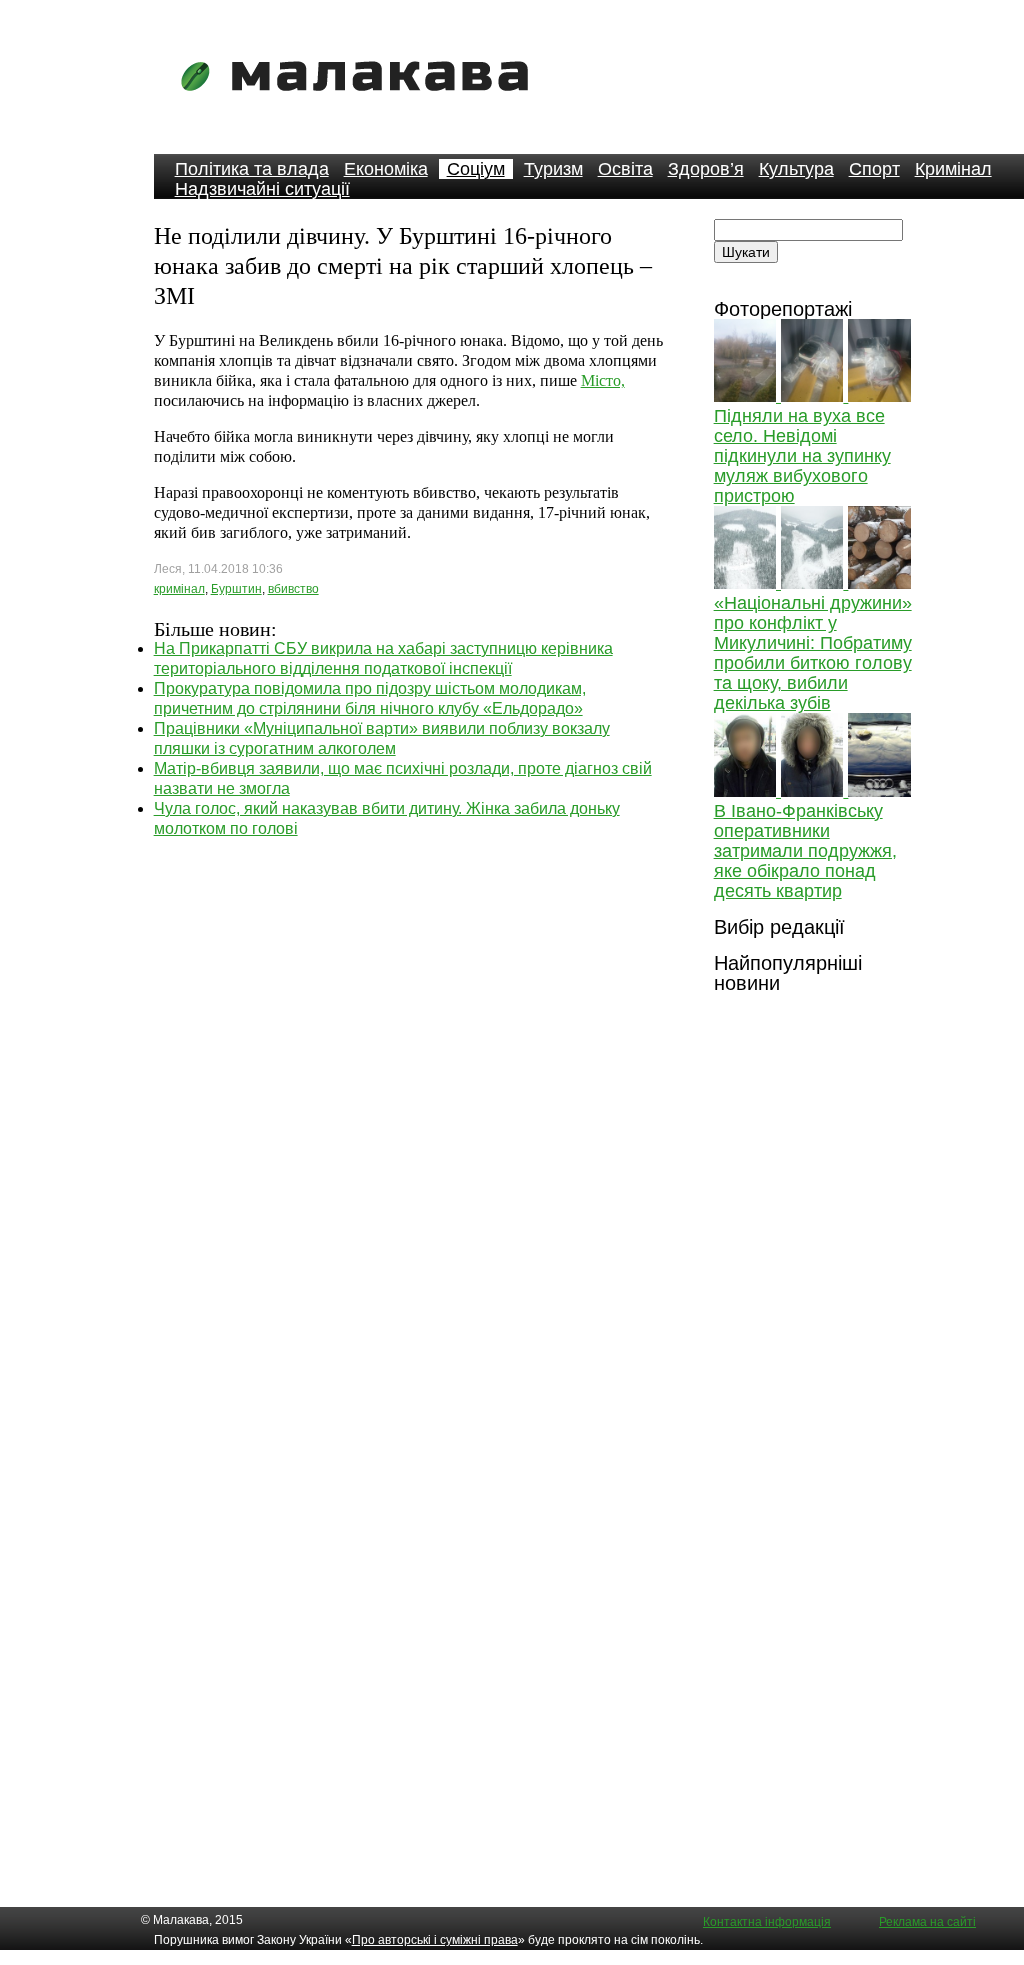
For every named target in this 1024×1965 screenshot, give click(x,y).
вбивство (293, 589)
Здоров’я (706, 169)
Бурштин (236, 589)
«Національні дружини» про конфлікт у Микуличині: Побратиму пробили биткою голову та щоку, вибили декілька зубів (813, 653)
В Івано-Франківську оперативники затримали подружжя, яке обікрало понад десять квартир (805, 851)
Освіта (625, 169)
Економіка (386, 169)
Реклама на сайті (927, 1922)
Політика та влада (252, 169)
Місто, (603, 380)
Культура (796, 169)
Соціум (476, 169)
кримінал (179, 589)
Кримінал (953, 169)
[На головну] (361, 104)
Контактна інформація (767, 1922)
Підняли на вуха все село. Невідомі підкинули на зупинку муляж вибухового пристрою (802, 456)
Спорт (874, 169)
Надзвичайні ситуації (262, 189)
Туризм (553, 169)
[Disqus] (410, 1089)
